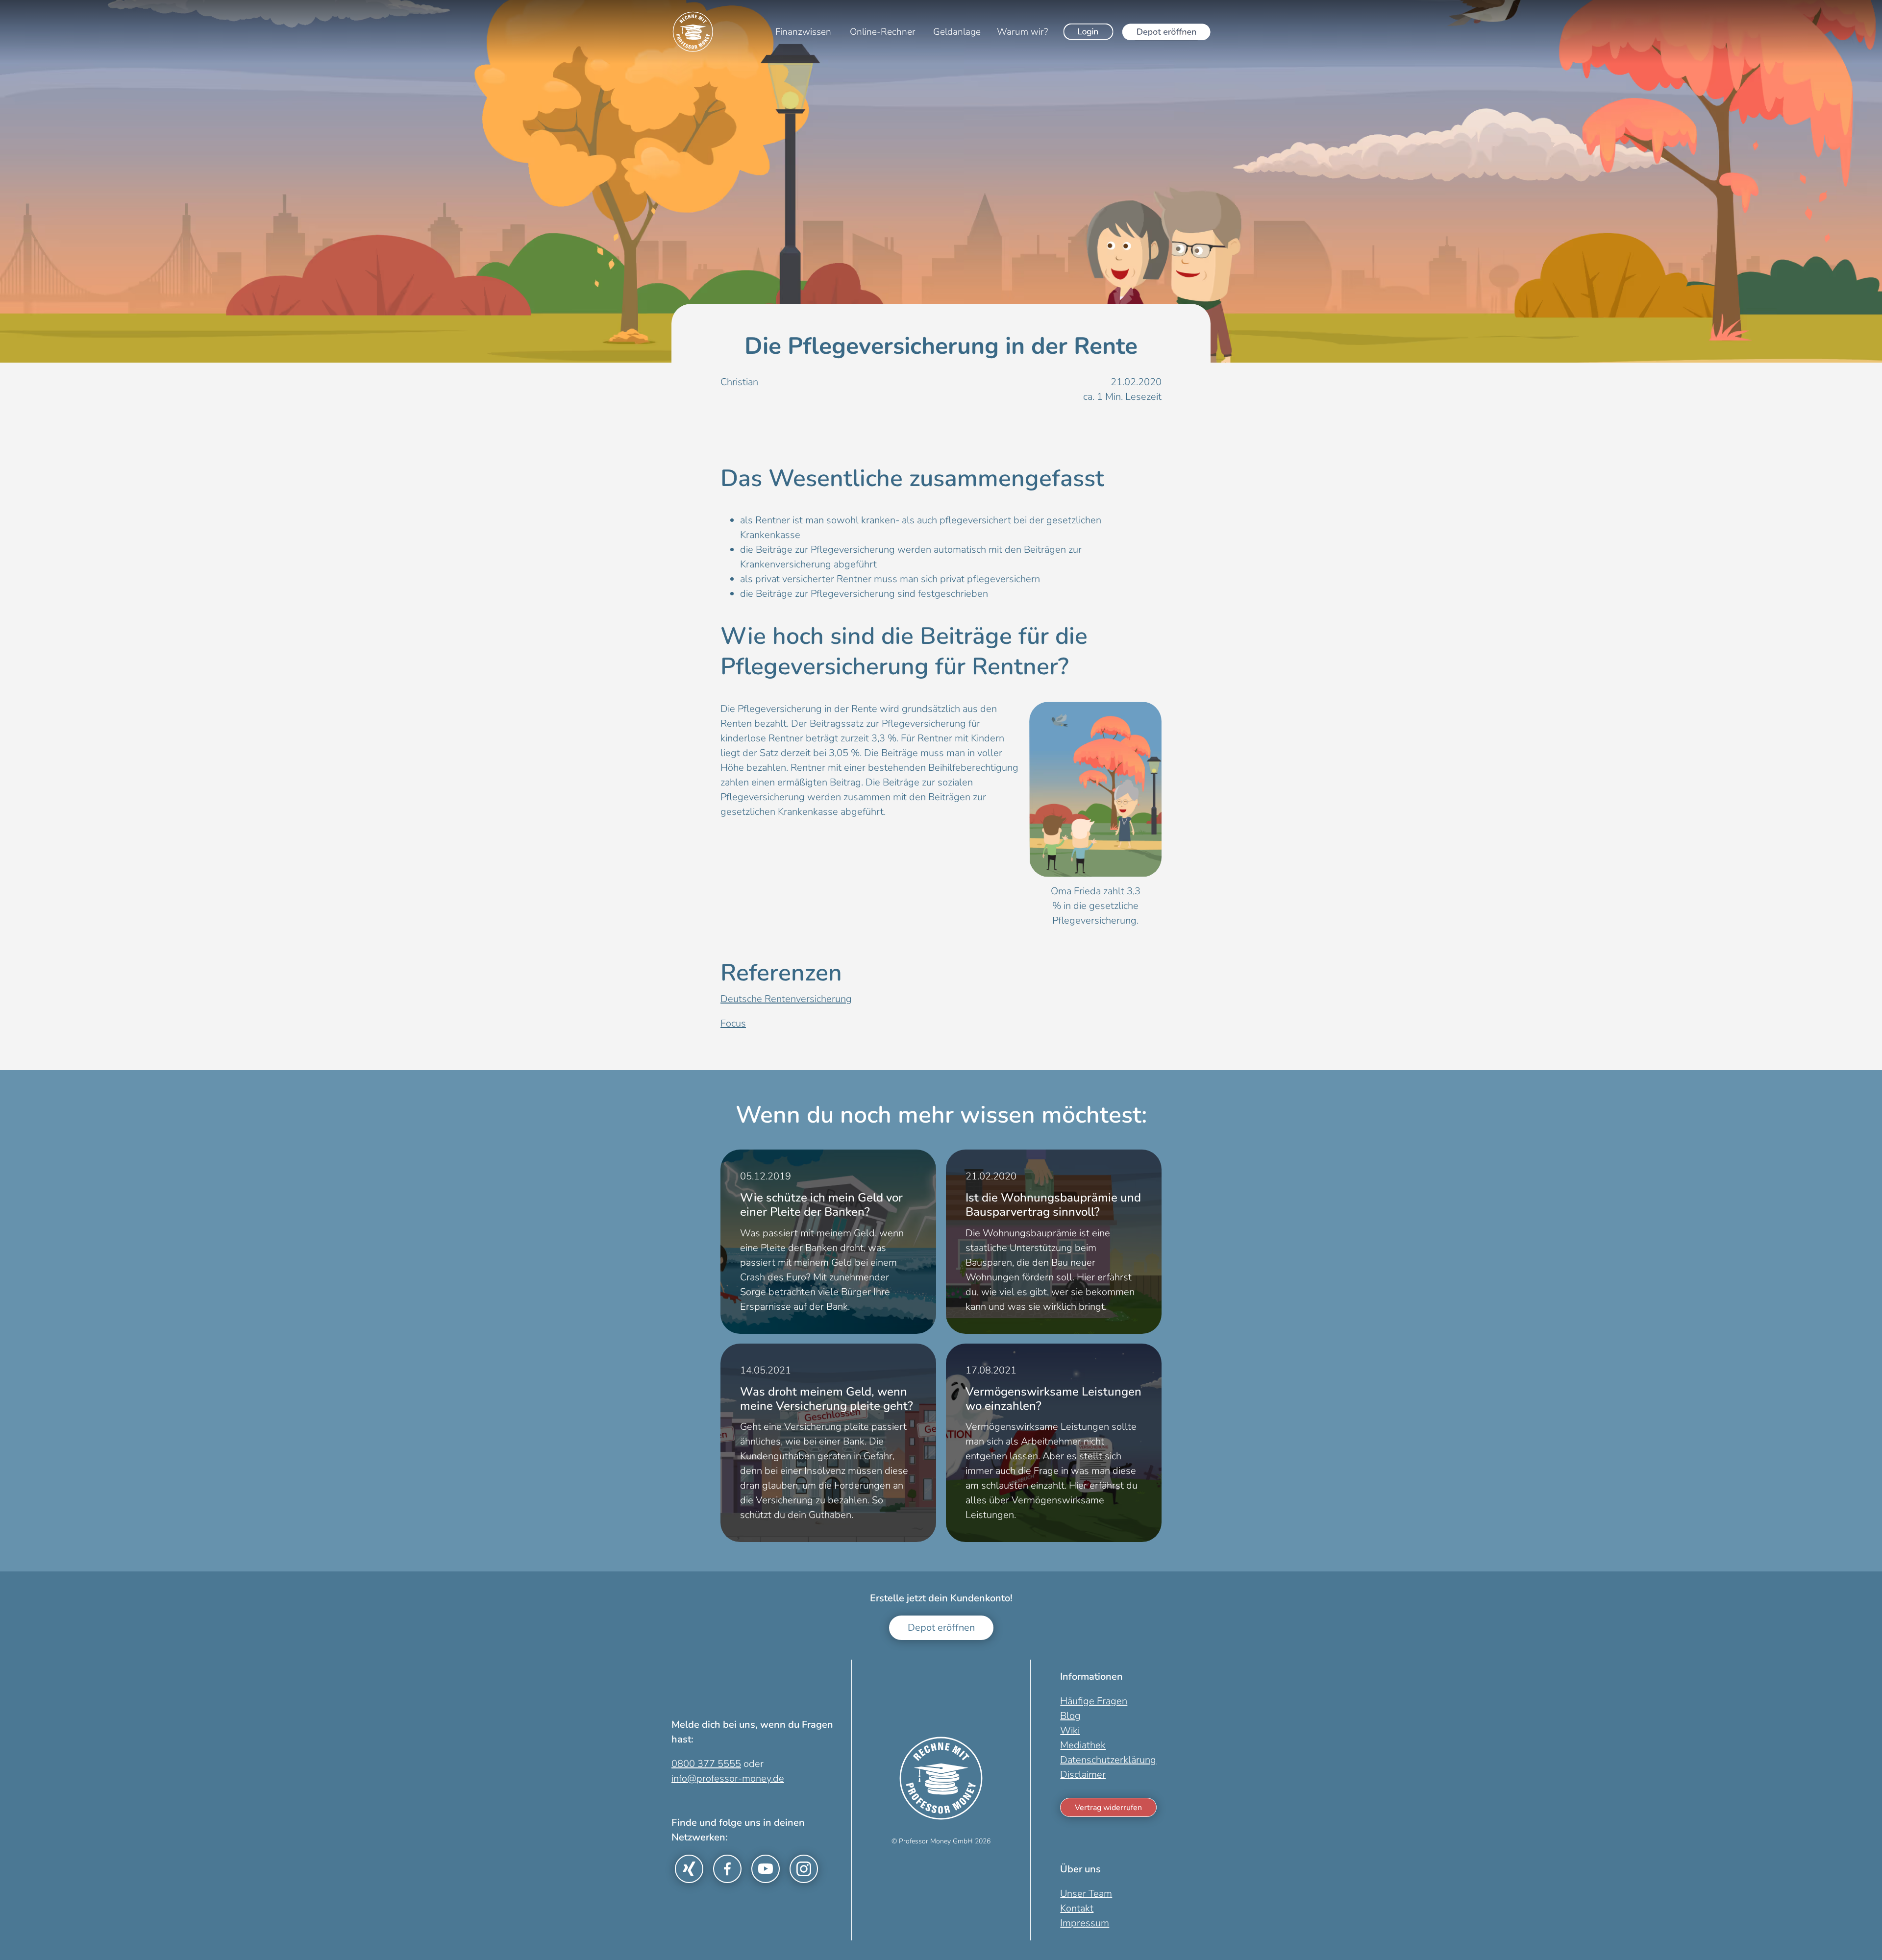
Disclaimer (1083, 1775)
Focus (733, 1023)
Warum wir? (1022, 32)
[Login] (1089, 32)
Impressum (1085, 1923)
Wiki (1070, 1730)
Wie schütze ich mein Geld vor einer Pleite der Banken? (821, 1205)
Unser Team (1086, 1894)
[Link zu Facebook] (727, 1869)
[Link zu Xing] (689, 1869)
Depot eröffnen (941, 1628)
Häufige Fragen (1094, 1701)
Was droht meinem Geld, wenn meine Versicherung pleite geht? (827, 1399)
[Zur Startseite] (693, 32)
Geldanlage (957, 32)
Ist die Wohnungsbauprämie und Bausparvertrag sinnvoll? (1053, 1205)
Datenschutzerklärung (1108, 1760)
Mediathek (1083, 1745)
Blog (1070, 1716)
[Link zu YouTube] (766, 1869)
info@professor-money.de (728, 1778)
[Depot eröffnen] (1166, 32)
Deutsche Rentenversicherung (786, 999)
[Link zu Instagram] (804, 1869)
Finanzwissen (803, 32)
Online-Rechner (883, 32)
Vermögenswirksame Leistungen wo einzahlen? (1053, 1399)
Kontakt (1077, 1908)
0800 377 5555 (706, 1764)
